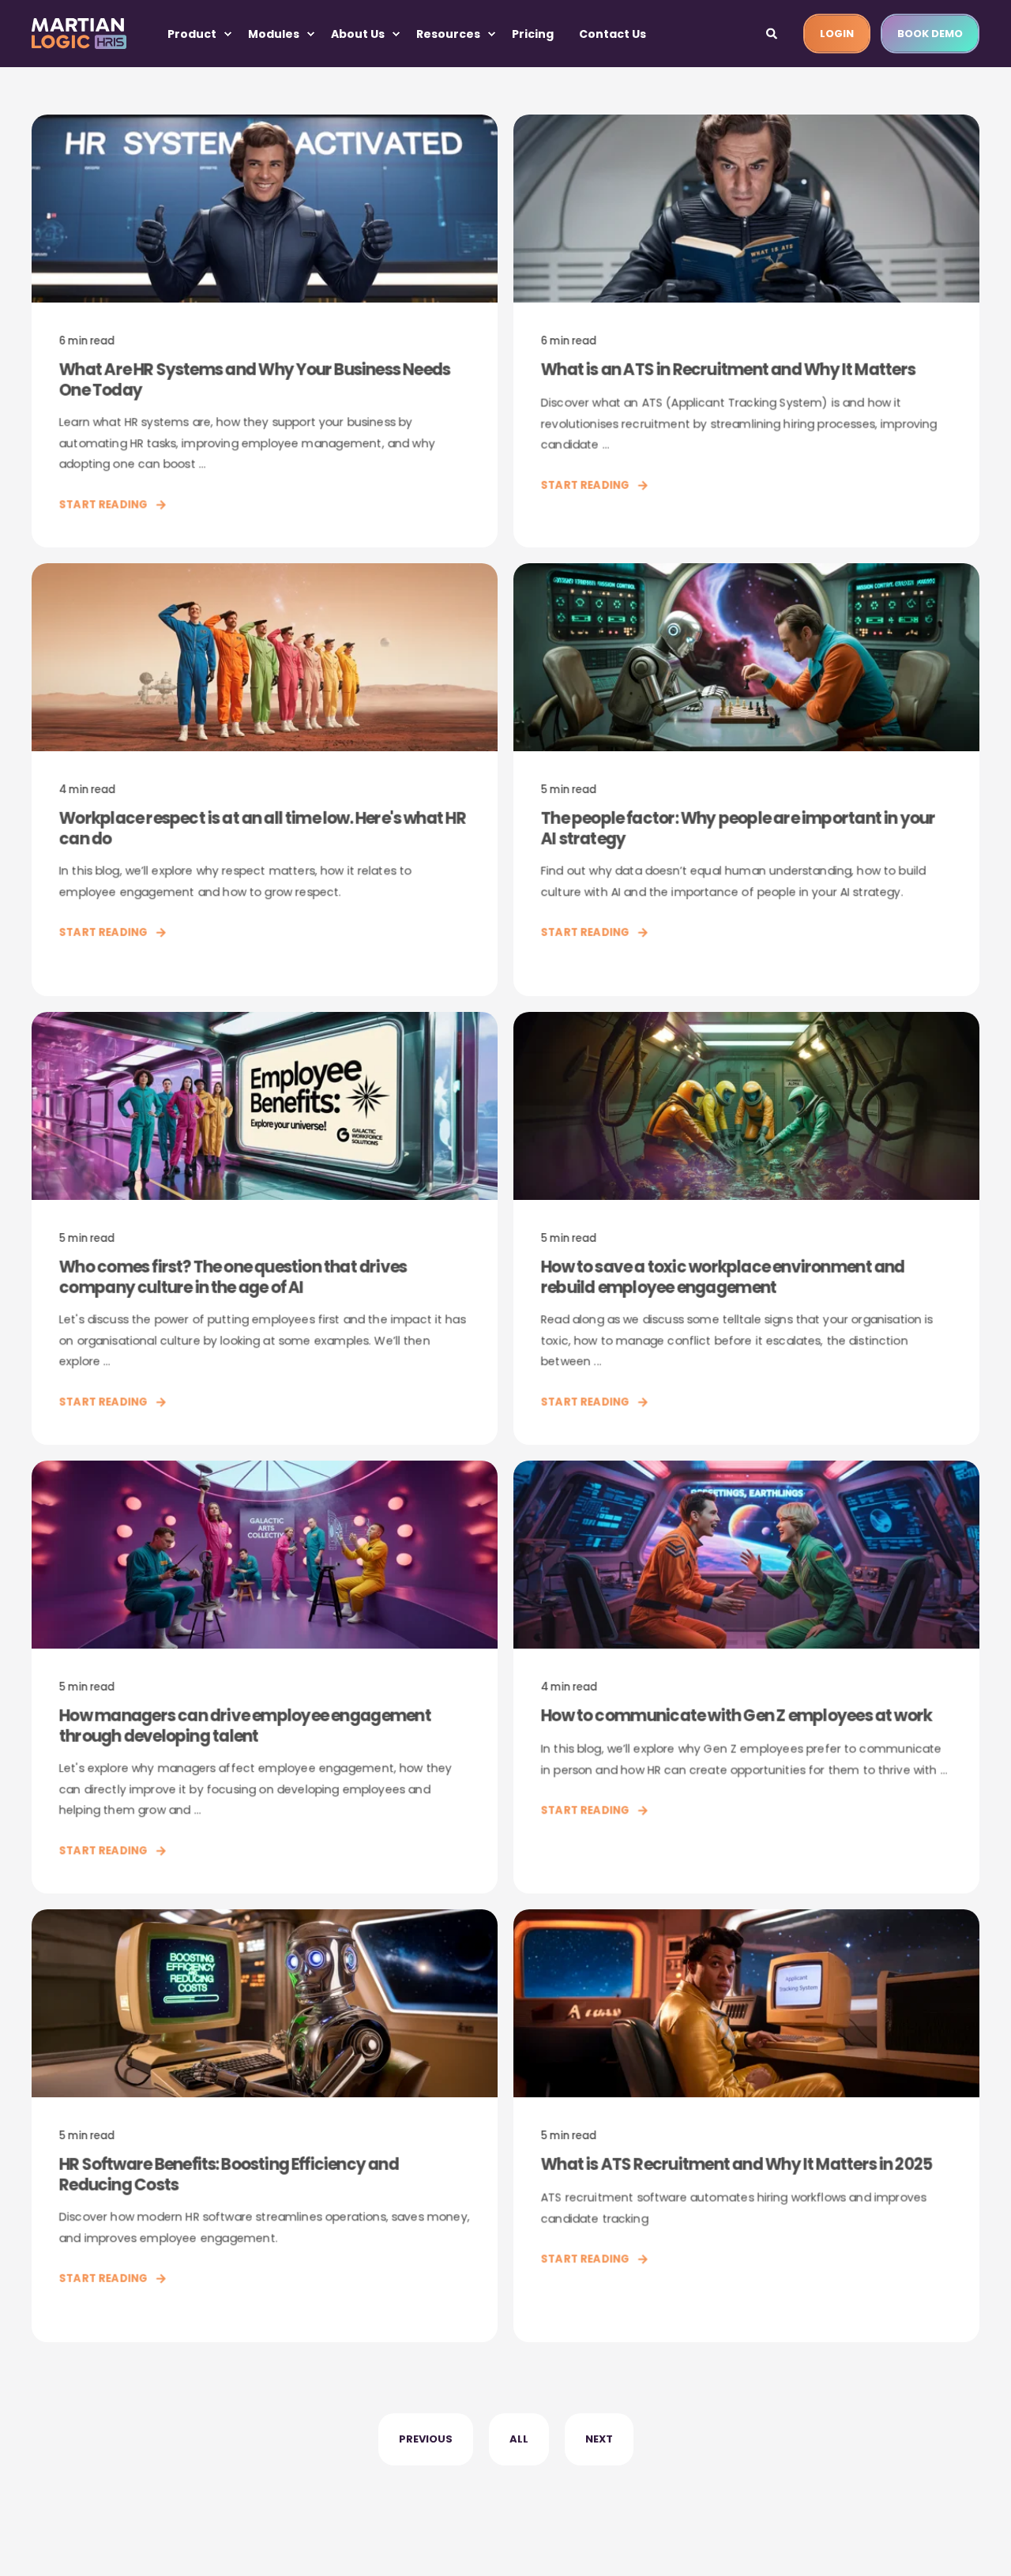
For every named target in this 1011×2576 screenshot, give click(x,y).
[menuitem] (227, 34)
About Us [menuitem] (358, 34)
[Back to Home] (79, 34)
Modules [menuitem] (274, 34)
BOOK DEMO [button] (930, 33)
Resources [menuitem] (448, 34)
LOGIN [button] (837, 33)
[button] (32, 2544)
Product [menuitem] (192, 34)
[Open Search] (773, 32)
